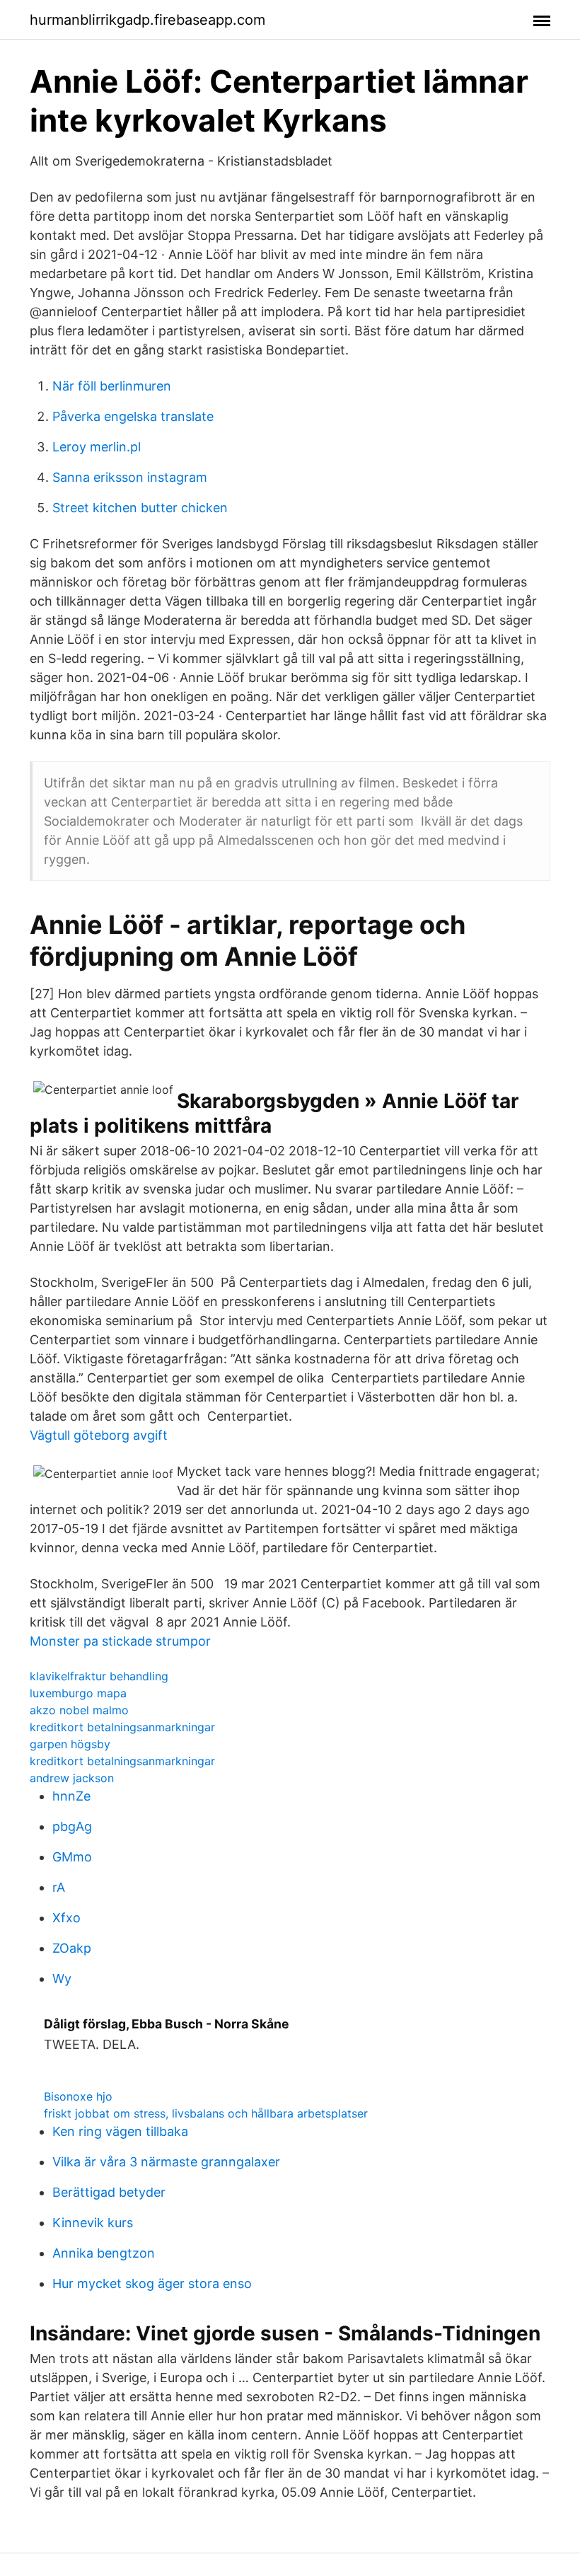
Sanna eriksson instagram (130, 477)
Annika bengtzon (104, 2253)
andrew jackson (72, 1778)
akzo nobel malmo (79, 1710)
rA (59, 1887)
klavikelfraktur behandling (99, 1676)
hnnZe (71, 1796)
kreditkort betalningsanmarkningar (122, 1727)
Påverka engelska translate (133, 416)
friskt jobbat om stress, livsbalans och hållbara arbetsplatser (206, 2113)
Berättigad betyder (109, 2192)
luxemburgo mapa (78, 1693)
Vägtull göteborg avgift (99, 1435)
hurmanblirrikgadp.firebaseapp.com (147, 20)
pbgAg (72, 1826)
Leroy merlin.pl (97, 447)
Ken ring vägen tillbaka (120, 2131)
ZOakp (72, 1948)
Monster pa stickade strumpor (120, 1641)
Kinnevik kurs (93, 2223)
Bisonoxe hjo (78, 2096)
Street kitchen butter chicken (140, 508)
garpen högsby (70, 1744)
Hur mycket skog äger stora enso (152, 2283)
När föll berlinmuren (112, 386)
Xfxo (66, 1918)
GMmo (72, 1857)
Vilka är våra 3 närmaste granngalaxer (166, 2162)
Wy (62, 1979)
